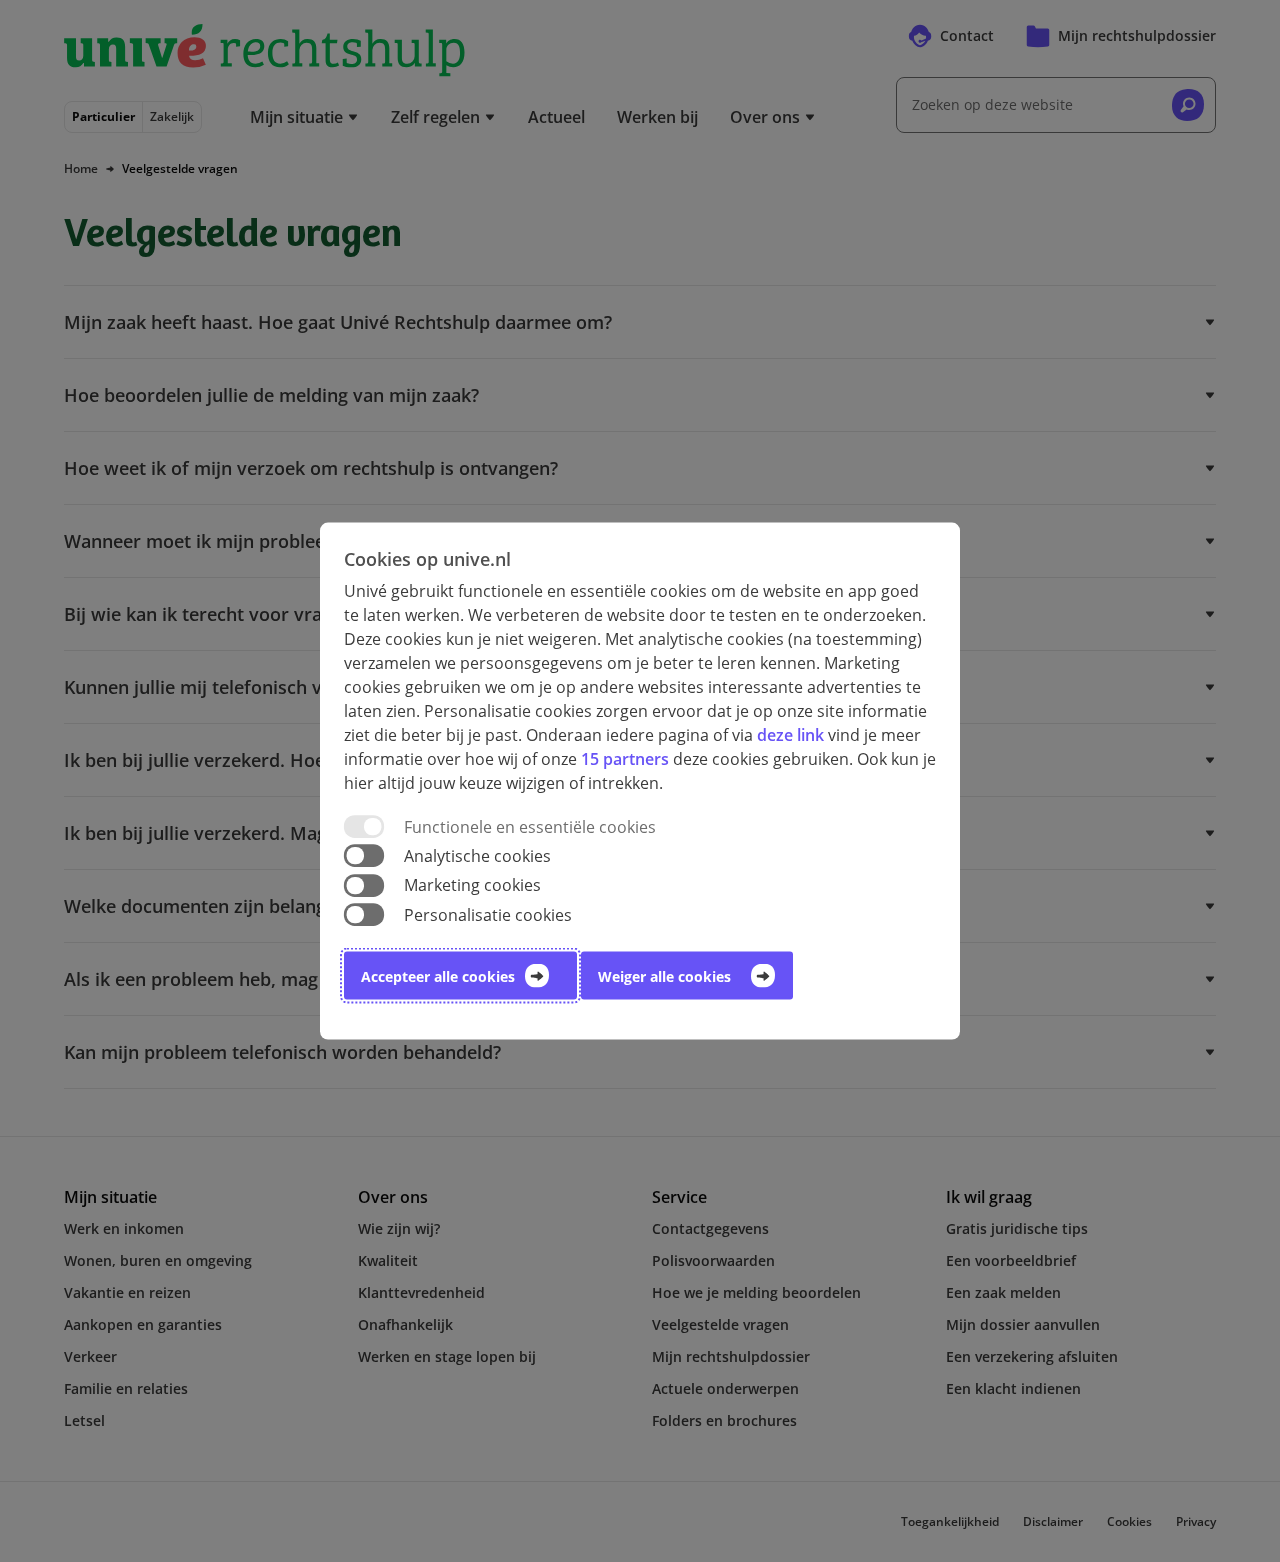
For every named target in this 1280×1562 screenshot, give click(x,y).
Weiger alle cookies (664, 975)
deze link (790, 735)
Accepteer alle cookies (438, 975)
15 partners (625, 759)
